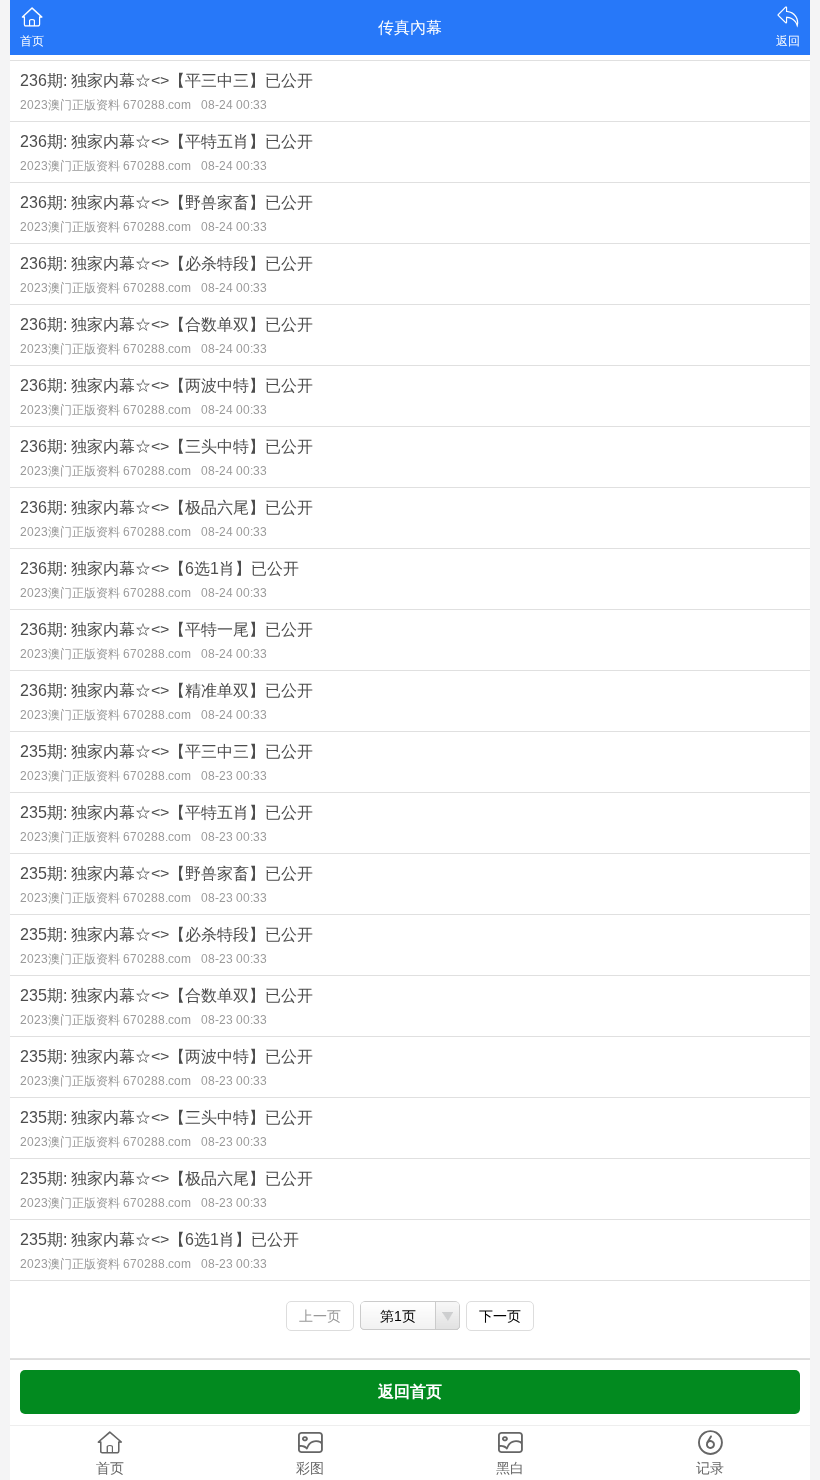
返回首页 (410, 1391)
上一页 (320, 1316)
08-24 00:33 (234, 105)
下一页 (500, 1316)
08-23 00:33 (234, 776)
